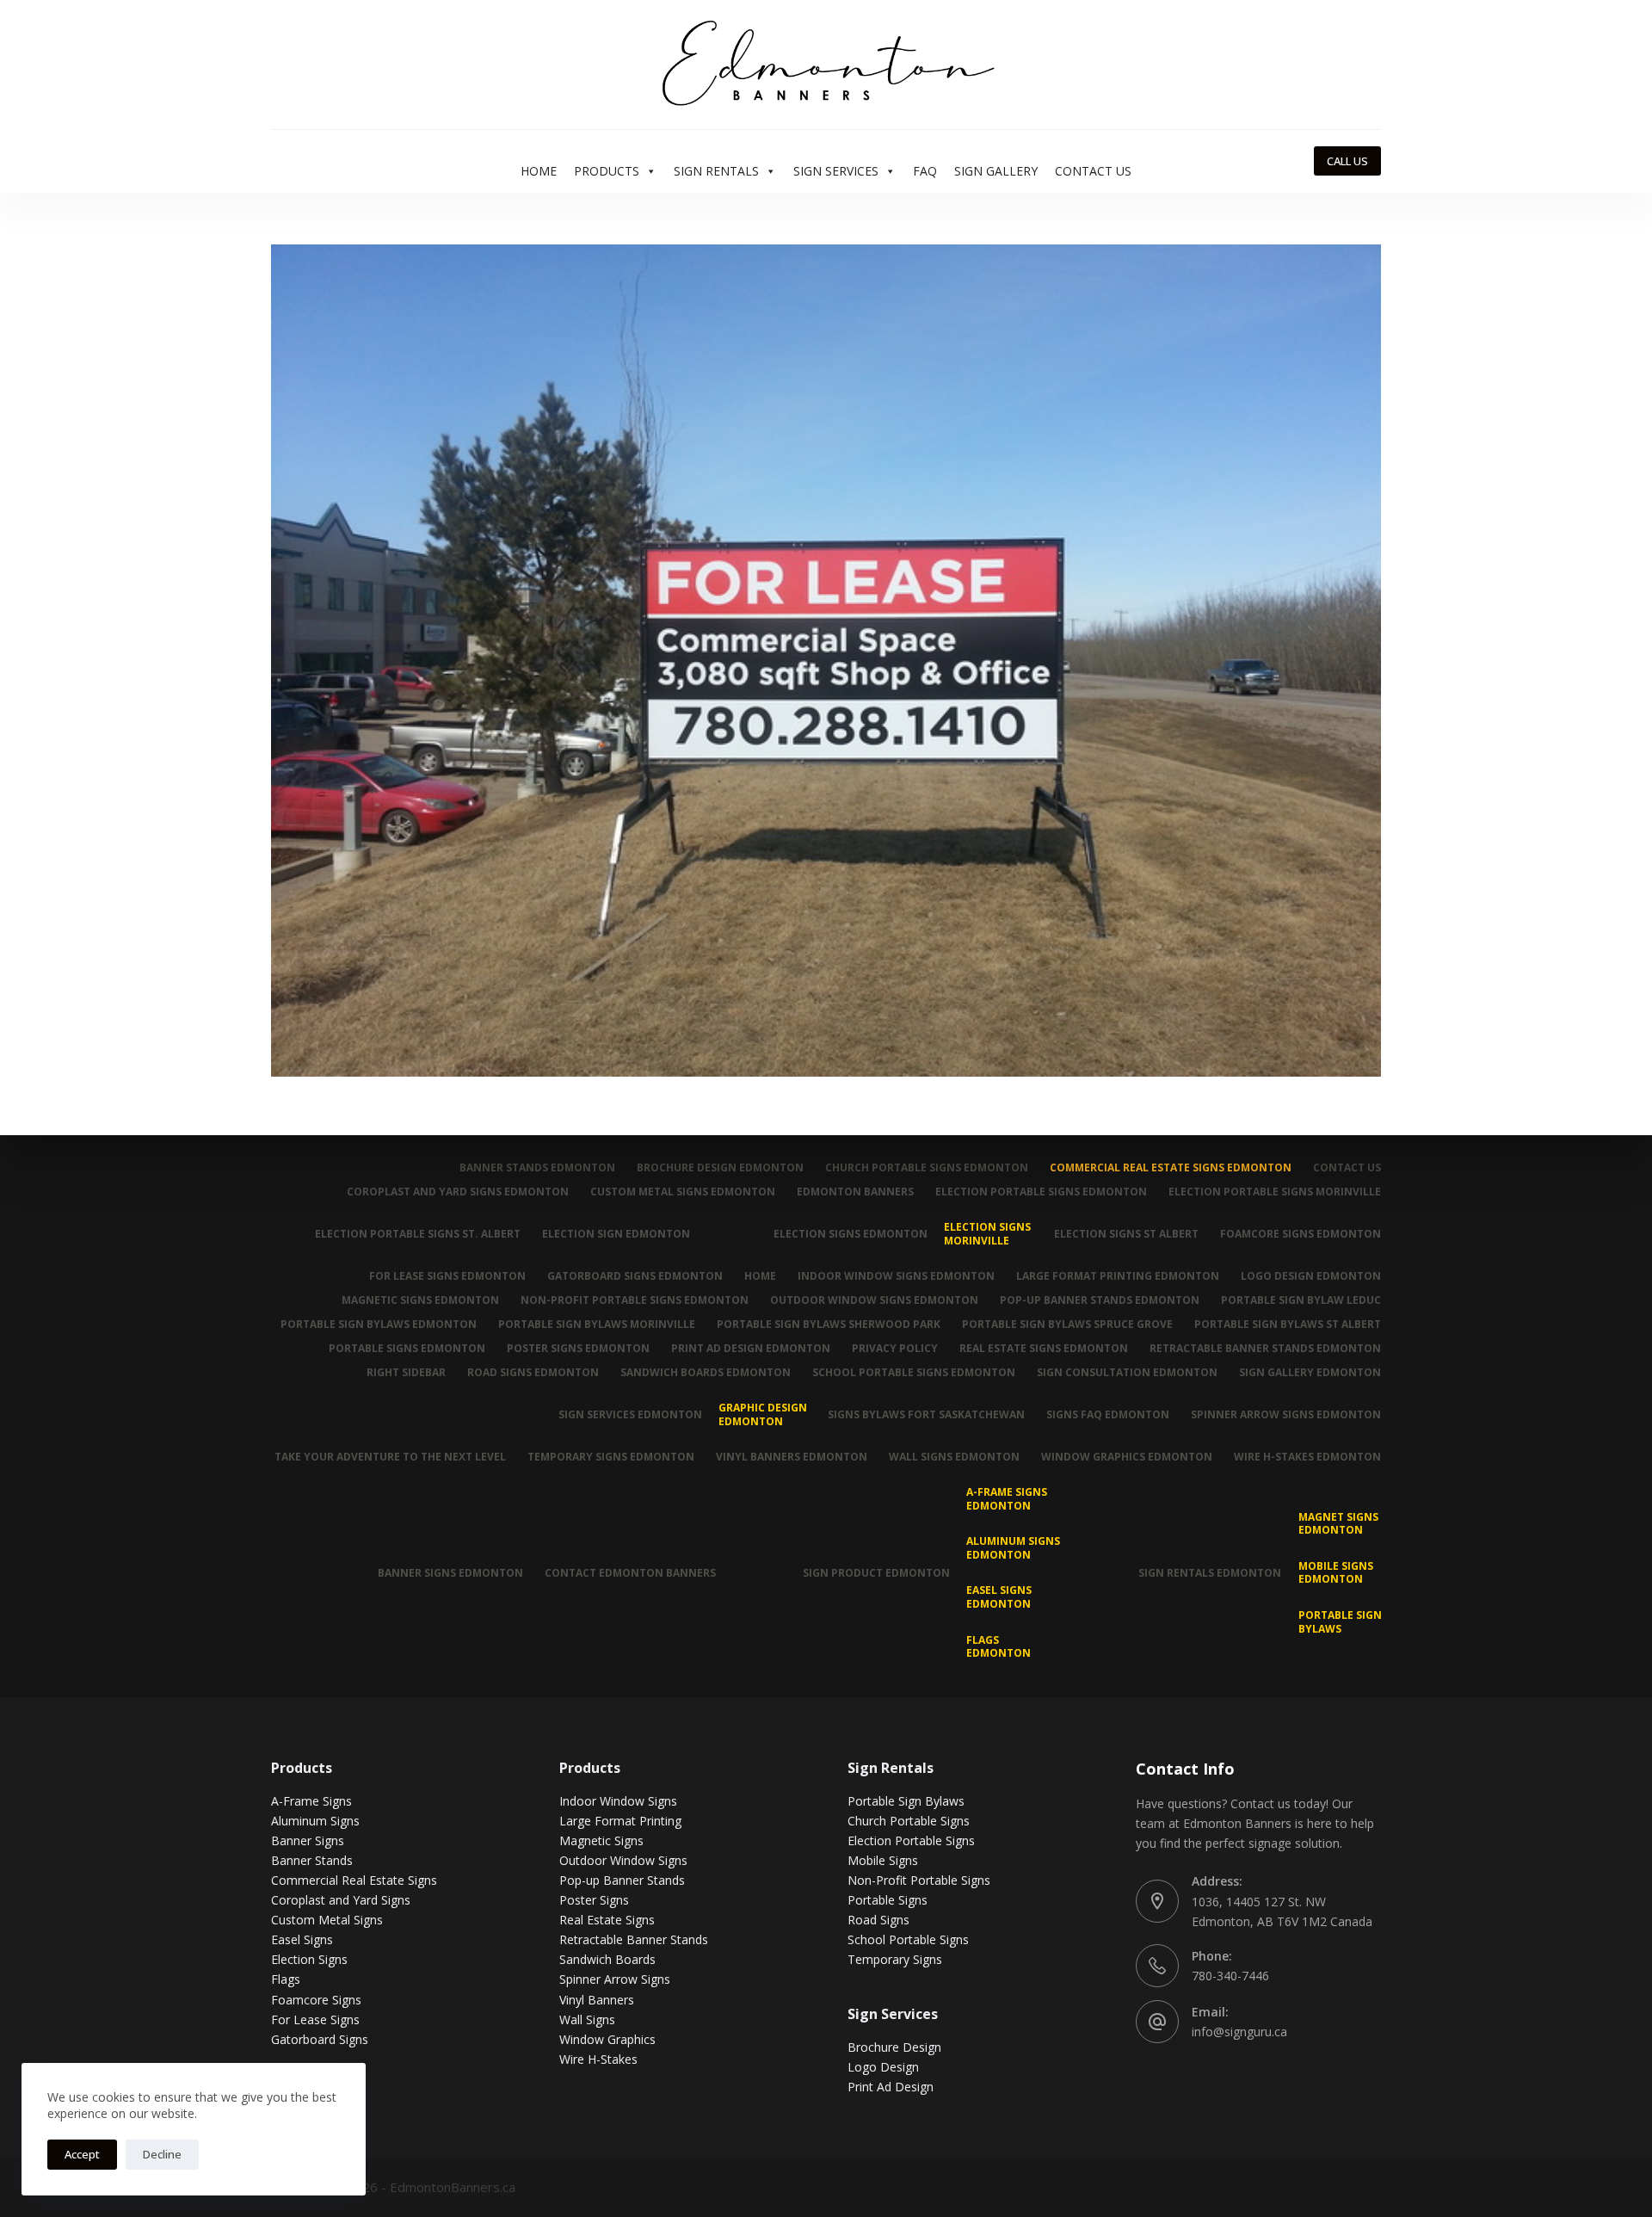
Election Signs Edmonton (851, 1234)
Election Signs (309, 1959)
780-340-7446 (1230, 1976)
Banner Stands (312, 1860)
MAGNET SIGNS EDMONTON (1338, 1524)
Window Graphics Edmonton (1127, 1457)
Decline (162, 2154)
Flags (286, 1979)
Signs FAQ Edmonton (1108, 1414)
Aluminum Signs (315, 1821)
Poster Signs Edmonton (578, 1349)
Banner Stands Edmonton (537, 1168)
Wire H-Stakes (598, 2059)
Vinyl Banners (597, 2000)
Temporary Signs (895, 1959)
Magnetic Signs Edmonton (420, 1300)
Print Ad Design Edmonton (751, 1349)
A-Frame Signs (311, 1801)
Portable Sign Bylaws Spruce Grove (1067, 1325)
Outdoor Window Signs (623, 1860)
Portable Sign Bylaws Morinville (597, 1325)
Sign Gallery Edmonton (1310, 1373)
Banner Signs (308, 1840)
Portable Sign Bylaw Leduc (1301, 1300)
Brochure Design (894, 2047)
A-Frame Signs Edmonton (1007, 1499)
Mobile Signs (883, 1860)
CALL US (1347, 161)
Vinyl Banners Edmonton (792, 1457)
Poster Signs (594, 1900)
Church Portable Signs (909, 1821)
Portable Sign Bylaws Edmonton (379, 1325)
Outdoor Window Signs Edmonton (874, 1300)
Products (607, 171)
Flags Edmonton (999, 1647)
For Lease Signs (315, 2019)
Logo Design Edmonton (1311, 1276)
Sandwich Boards (607, 1959)
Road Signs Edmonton (533, 1373)
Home (539, 171)
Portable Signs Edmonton (407, 1349)
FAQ (925, 171)
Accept (82, 2154)
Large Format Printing (620, 1821)
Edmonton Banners (855, 1192)
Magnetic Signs (601, 1840)
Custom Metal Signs (327, 1920)
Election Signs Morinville (987, 1234)
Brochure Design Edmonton (720, 1168)
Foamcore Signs (316, 2000)
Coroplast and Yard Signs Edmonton (458, 1192)
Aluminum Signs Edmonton (1013, 1548)
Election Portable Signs (911, 1840)
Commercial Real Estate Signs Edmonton (1171, 1168)
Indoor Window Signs (618, 1801)
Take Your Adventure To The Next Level (390, 1457)
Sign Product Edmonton (876, 1573)
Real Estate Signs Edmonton (1044, 1349)
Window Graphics (607, 2039)
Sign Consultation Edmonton (1127, 1373)
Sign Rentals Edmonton (1210, 1573)
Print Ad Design (891, 2087)
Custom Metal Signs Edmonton (683, 1192)
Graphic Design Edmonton (763, 1414)
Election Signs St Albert (1126, 1234)
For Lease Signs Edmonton (447, 1276)
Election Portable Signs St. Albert (418, 1234)
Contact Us (1093, 171)
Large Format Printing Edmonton (1118, 1276)
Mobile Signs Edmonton (1336, 1573)
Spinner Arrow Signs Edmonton (1286, 1414)
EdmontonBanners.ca (453, 2187)
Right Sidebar (406, 1373)
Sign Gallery (996, 171)
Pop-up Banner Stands (622, 1880)
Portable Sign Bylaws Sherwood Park (829, 1325)
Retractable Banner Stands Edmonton (1265, 1349)
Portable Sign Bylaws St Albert (1288, 1325)
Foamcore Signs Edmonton (1301, 1234)
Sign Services (836, 171)
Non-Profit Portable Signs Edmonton (635, 1300)
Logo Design (883, 2067)
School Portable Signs (908, 1939)
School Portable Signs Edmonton (914, 1373)
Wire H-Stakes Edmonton (1307, 1457)
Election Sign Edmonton (616, 1234)
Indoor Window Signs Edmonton (896, 1276)
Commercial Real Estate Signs (354, 1880)
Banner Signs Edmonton (450, 1573)
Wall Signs (587, 2019)
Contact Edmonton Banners (630, 1573)
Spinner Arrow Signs (615, 1979)
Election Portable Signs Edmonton (1041, 1192)
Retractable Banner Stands (634, 1939)
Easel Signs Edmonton (999, 1597)
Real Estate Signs (607, 1920)
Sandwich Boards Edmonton (706, 1373)
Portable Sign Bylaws (1340, 1622)
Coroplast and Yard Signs (341, 1900)
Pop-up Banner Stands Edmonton (1100, 1300)
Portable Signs (888, 1900)
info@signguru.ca (1239, 2032)
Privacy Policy (895, 1349)
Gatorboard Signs (320, 2039)
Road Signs (878, 1920)
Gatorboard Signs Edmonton (635, 1276)
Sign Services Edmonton (630, 1414)
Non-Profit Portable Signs (919, 1880)
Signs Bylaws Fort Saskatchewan (926, 1414)
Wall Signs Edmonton (954, 1457)
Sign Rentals (716, 171)
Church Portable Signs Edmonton (927, 1168)
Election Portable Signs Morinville (1275, 1192)
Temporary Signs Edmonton (611, 1457)
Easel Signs (302, 1939)
